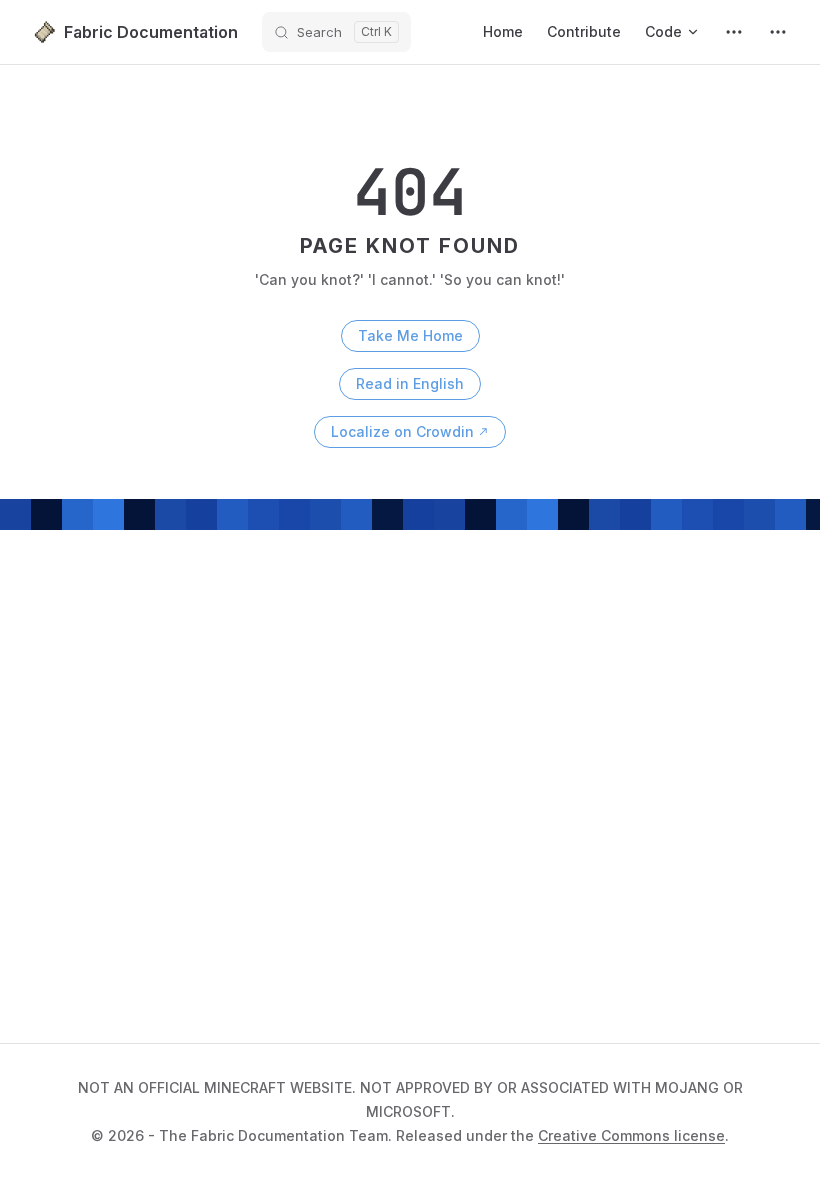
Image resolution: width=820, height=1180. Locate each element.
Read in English (410, 383)
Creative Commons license (631, 1135)
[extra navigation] (778, 32)
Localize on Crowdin (402, 431)
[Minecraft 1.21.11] (734, 32)
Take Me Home (410, 335)
